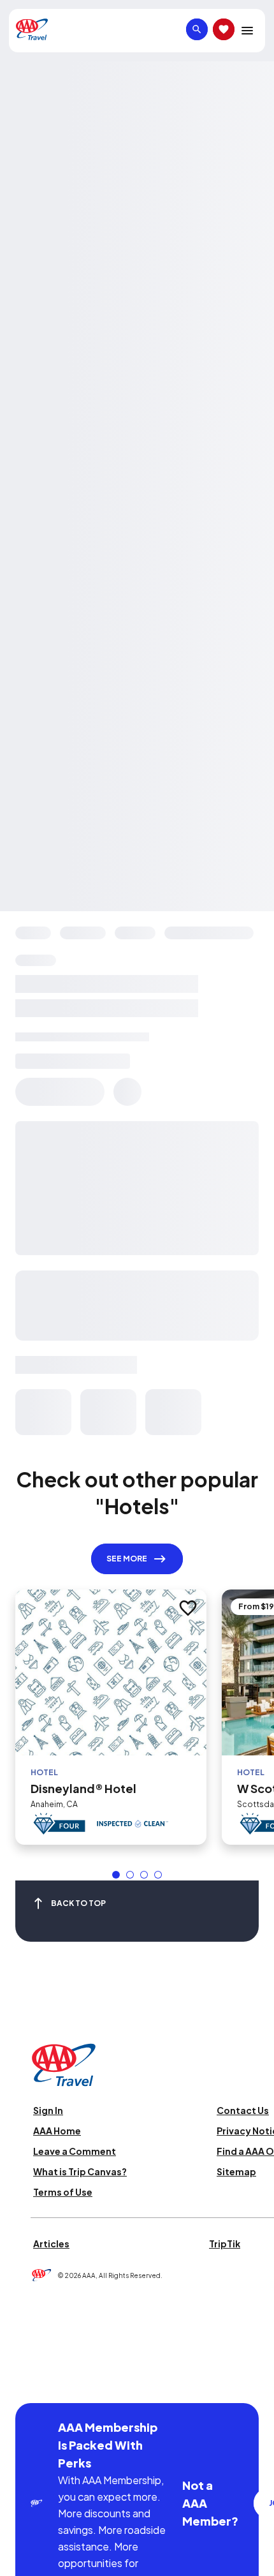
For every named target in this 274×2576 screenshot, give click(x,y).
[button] (116, 1875)
